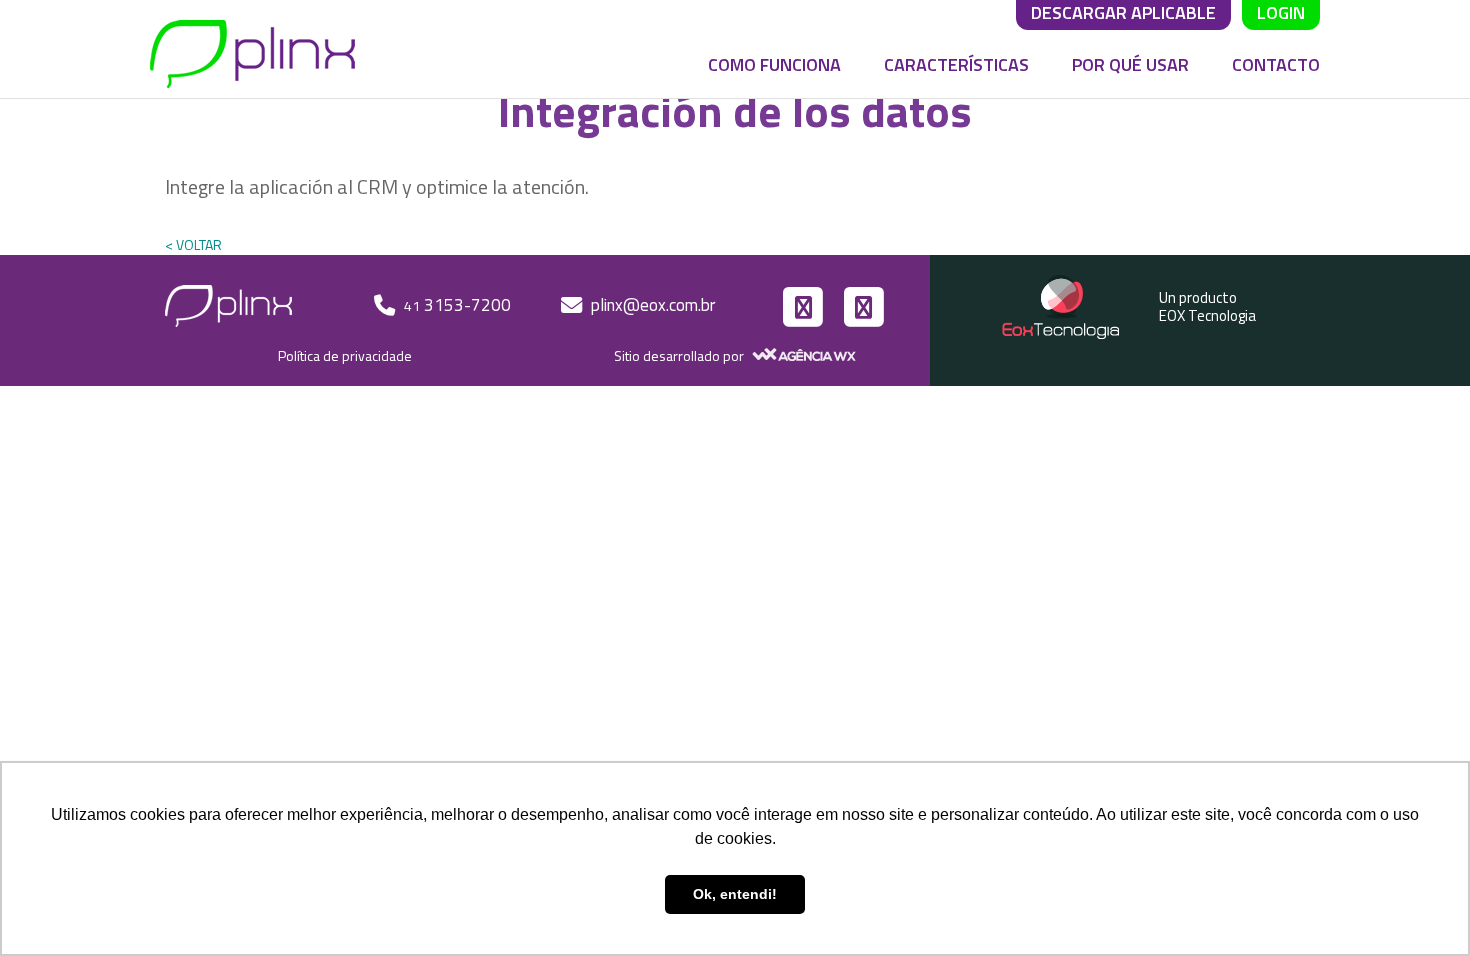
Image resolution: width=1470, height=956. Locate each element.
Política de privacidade (345, 355)
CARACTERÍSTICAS (956, 65)
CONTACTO (1276, 65)
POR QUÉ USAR (1130, 65)
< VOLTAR (193, 244)
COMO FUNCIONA (774, 65)
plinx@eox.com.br (653, 305)
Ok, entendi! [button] (735, 894)
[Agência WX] (801, 355)
